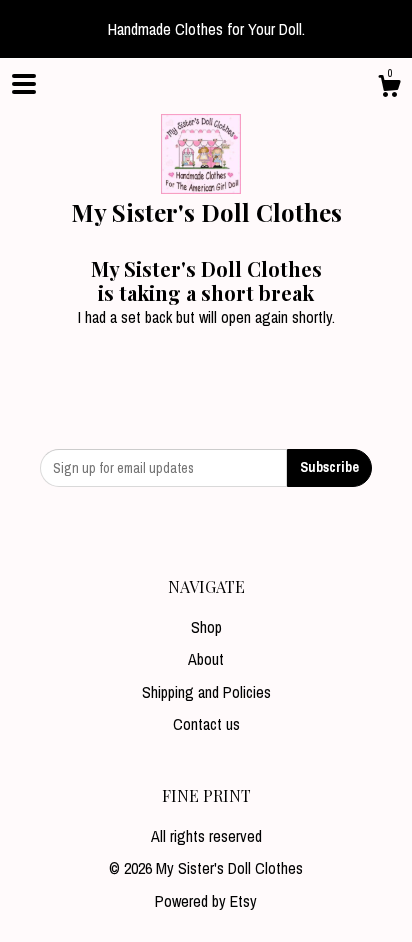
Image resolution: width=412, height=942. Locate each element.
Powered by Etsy (206, 901)
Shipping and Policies (206, 692)
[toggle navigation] (24, 84)
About (206, 659)
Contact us (206, 724)
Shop (206, 627)
